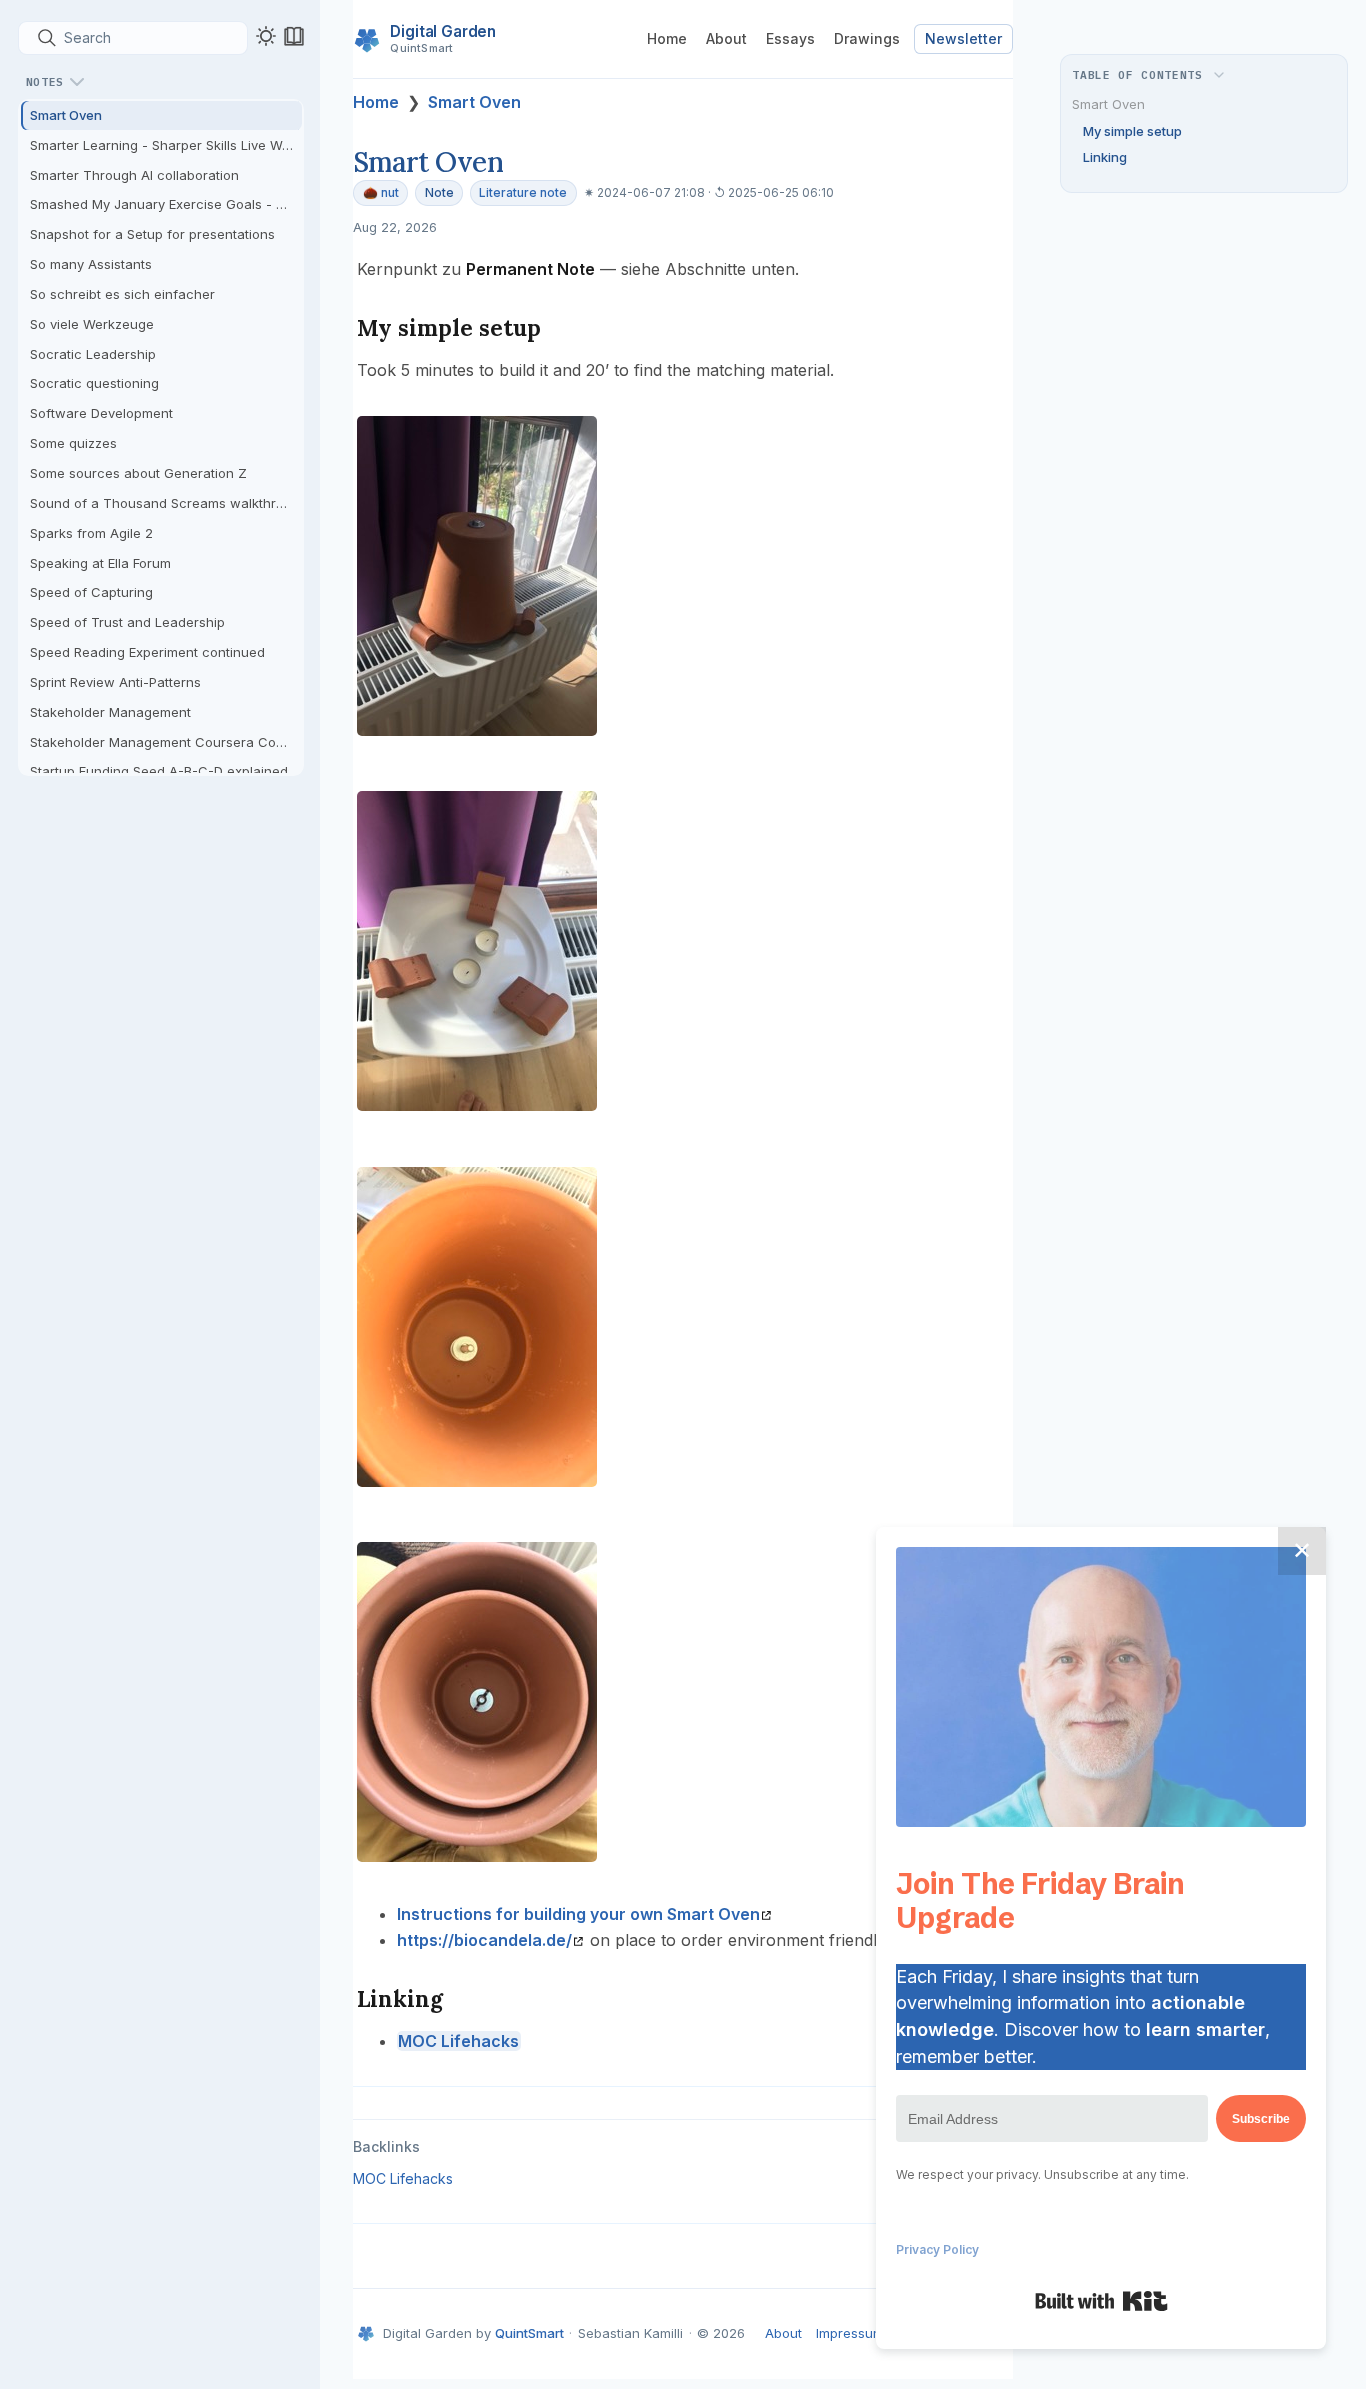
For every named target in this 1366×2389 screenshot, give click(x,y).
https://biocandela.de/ (484, 1940)
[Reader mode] (294, 36)
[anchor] (559, 327)
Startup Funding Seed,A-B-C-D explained (159, 771)
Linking (1105, 157)
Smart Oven (66, 115)
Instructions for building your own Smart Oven (578, 1914)
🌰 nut (381, 192)
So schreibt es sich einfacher (122, 294)
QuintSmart (529, 2333)
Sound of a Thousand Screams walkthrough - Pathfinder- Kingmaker (166, 503)
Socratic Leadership (93, 354)
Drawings (867, 38)
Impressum (850, 2333)
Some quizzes (73, 443)
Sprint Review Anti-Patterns (115, 682)
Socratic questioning (94, 383)
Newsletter (963, 38)
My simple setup (1132, 131)
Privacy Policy (937, 2249)
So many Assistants (91, 264)
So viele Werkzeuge (92, 324)
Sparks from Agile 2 (91, 533)
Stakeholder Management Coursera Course (166, 742)
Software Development (101, 413)
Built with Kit (1101, 2301)
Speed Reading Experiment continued (147, 652)
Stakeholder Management (110, 712)
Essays (790, 38)
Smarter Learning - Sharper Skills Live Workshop (166, 145)
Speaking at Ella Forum (100, 563)
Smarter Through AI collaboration (134, 175)
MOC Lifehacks (458, 2041)
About (726, 38)
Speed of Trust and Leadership (127, 622)
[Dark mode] (266, 36)
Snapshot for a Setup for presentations (152, 234)
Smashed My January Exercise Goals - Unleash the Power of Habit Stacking (166, 204)
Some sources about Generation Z (138, 473)
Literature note (523, 192)
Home (667, 38)
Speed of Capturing (91, 592)
